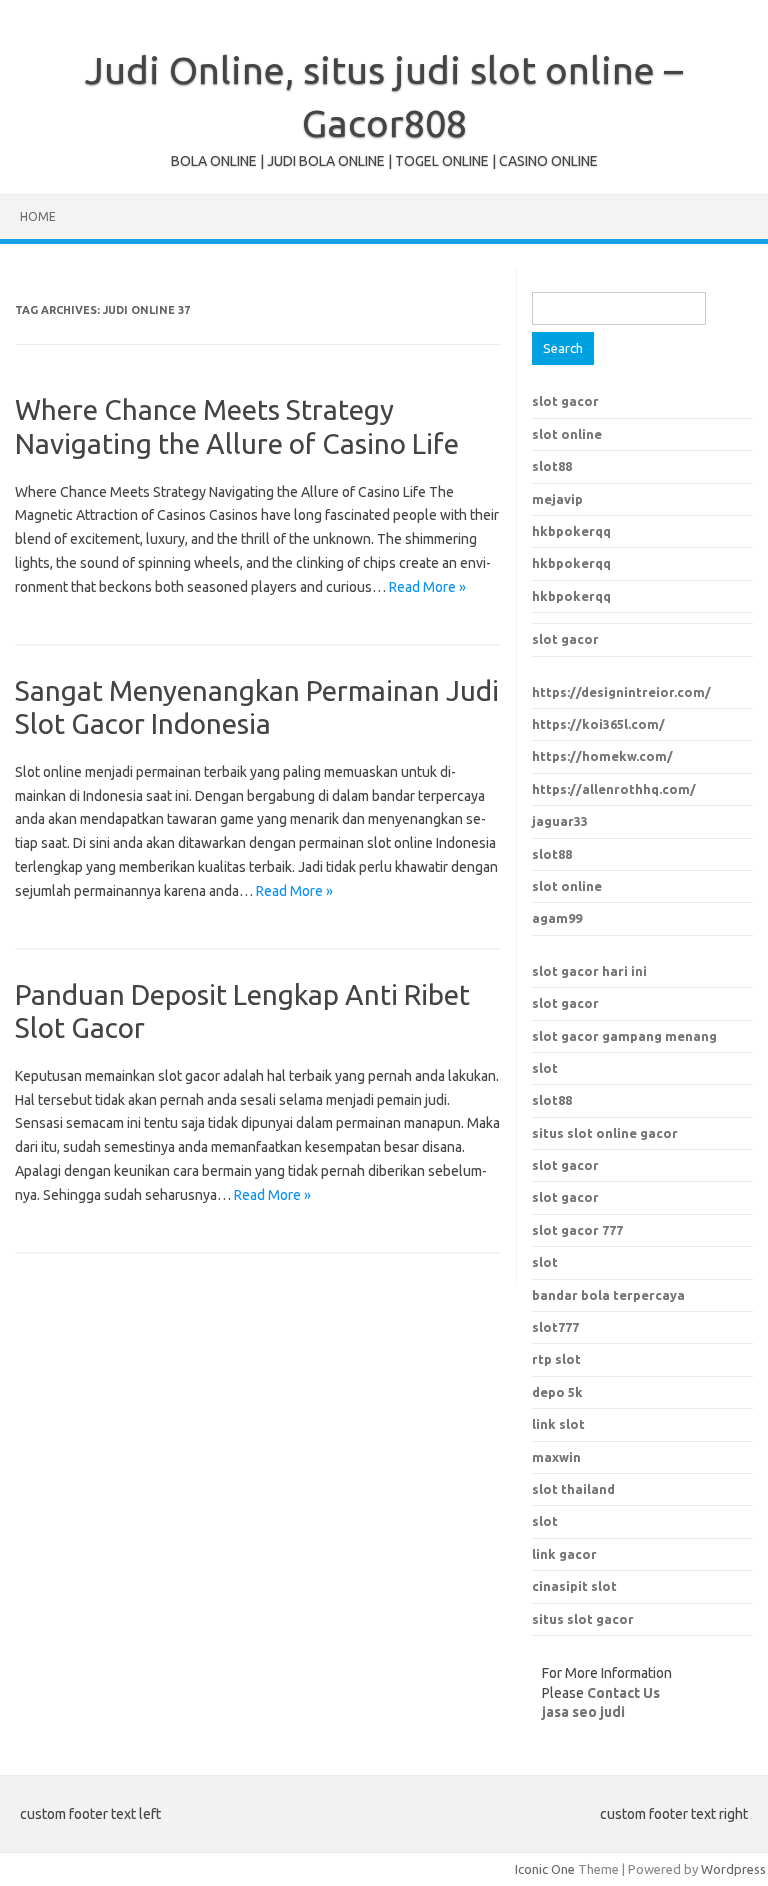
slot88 (552, 466)
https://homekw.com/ (602, 756)
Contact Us (623, 1693)
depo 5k (557, 1392)
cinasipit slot (574, 1586)
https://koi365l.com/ (598, 724)
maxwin (556, 1457)
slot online (567, 434)
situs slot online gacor (605, 1133)
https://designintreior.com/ (621, 692)
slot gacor (565, 401)
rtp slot (556, 1359)
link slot (558, 1424)
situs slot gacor (583, 1619)
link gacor (564, 1554)
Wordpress (733, 1869)
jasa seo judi (583, 1712)
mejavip (557, 499)
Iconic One (545, 1869)
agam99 (557, 918)
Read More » (427, 587)
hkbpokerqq (571, 531)
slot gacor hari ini (589, 971)
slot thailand (573, 1489)
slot (545, 1068)
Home (38, 216)
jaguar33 (560, 821)
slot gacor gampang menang (624, 1036)
